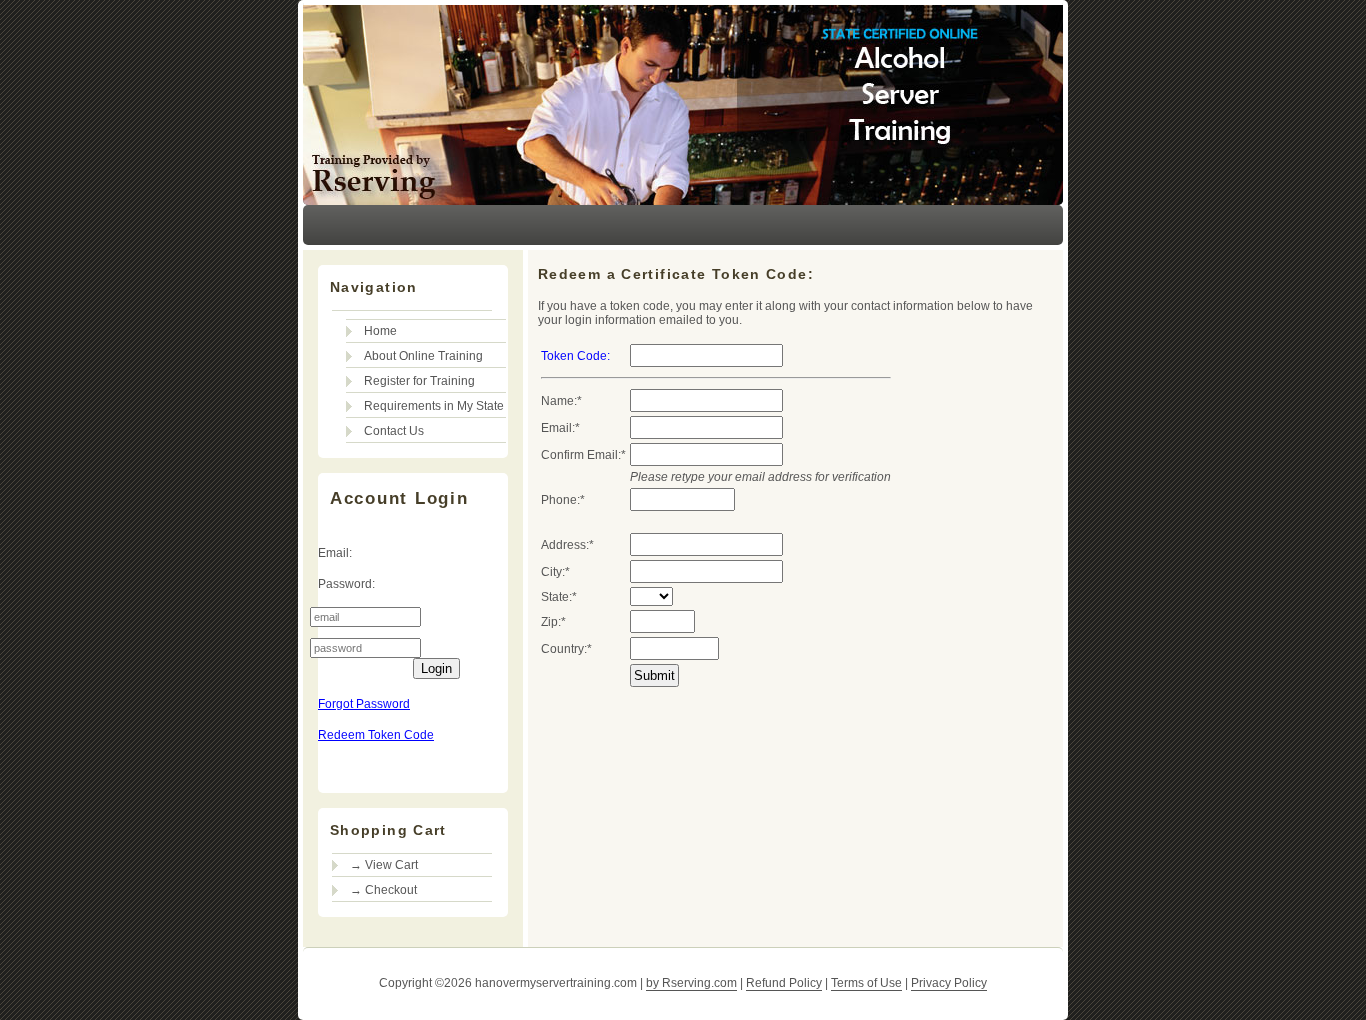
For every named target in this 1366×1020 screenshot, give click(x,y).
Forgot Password (364, 704)
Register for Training (419, 381)
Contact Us (394, 431)
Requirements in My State (434, 406)
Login (436, 668)
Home (380, 331)
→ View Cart (384, 865)
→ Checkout (383, 890)
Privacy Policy (949, 983)
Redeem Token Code (376, 735)
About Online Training (423, 356)
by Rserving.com (691, 983)
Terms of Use (866, 983)
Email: (335, 553)
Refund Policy (784, 983)
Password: (346, 584)
